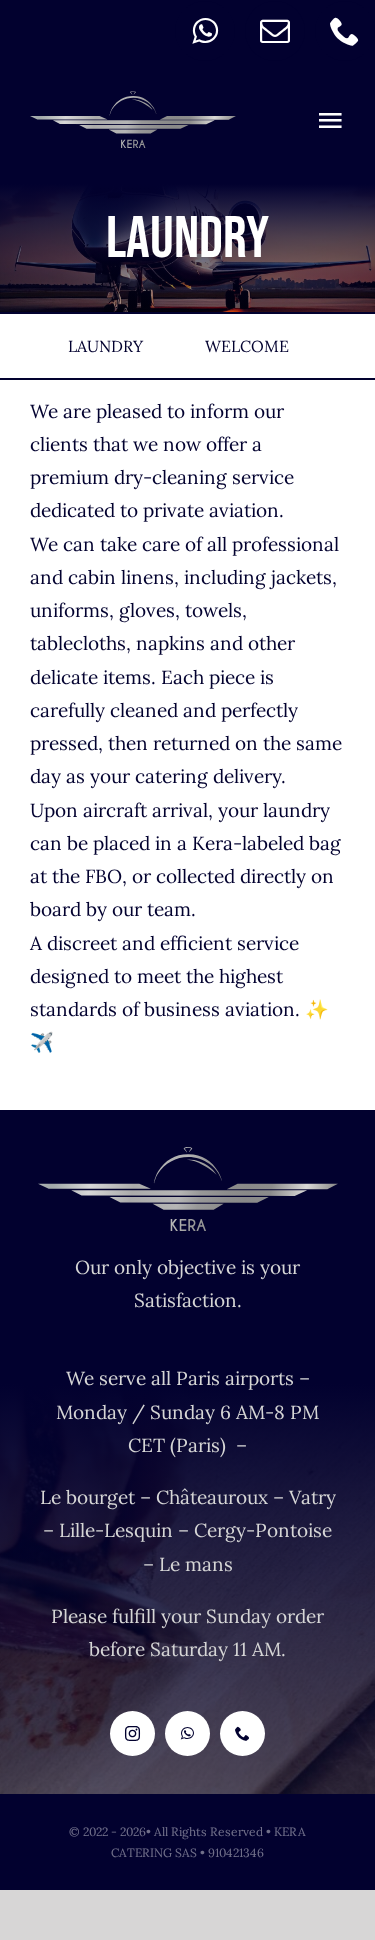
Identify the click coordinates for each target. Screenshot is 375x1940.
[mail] (275, 31)
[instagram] (132, 1733)
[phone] (345, 31)
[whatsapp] (205, 31)
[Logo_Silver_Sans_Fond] (133, 100)
